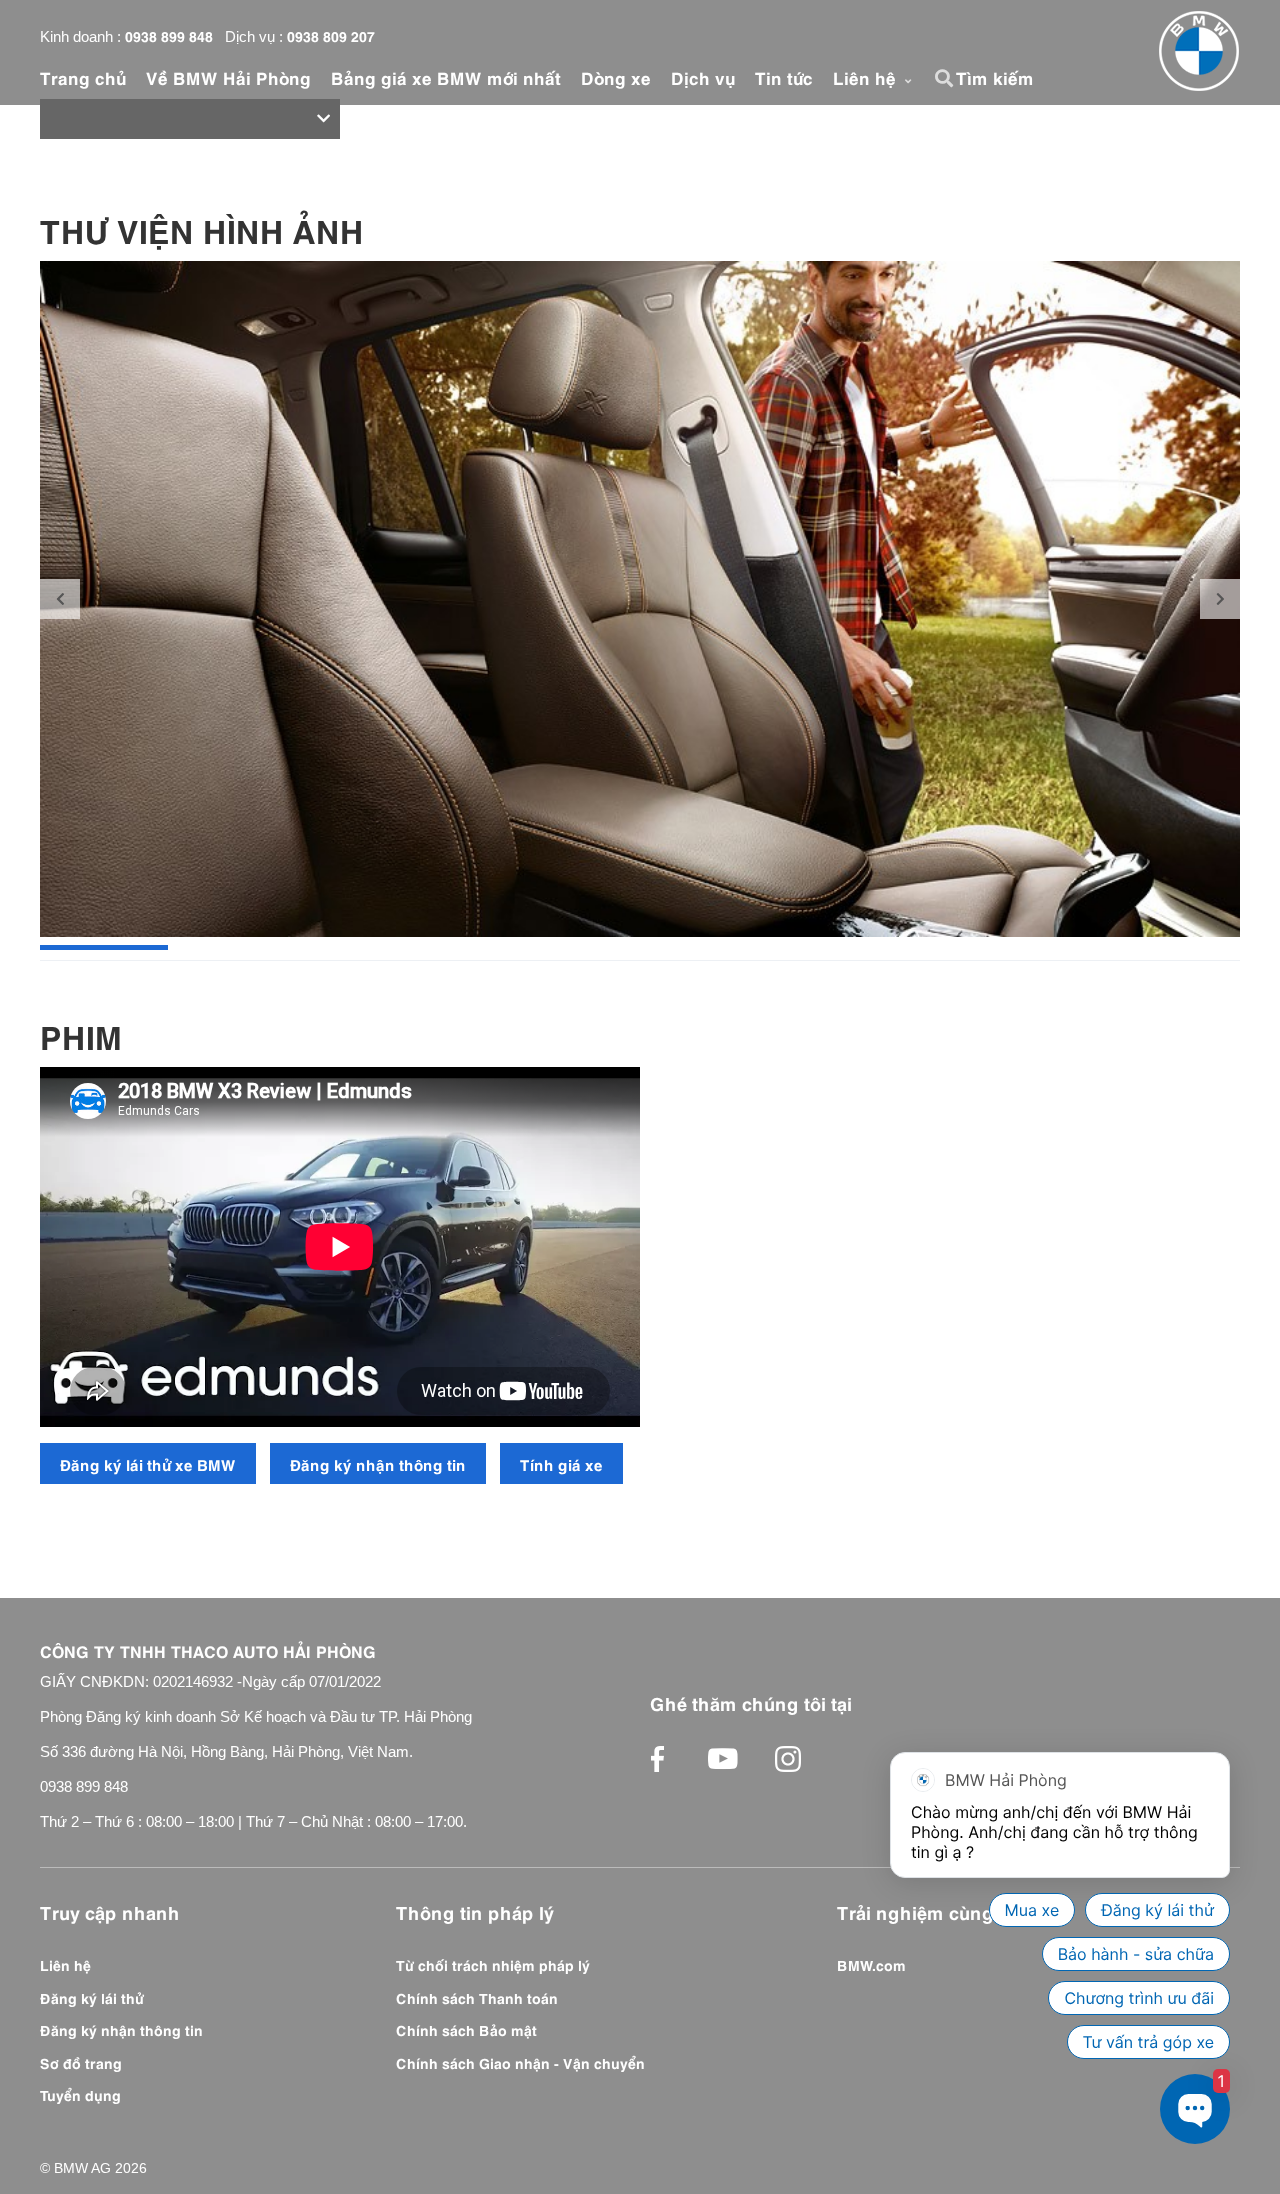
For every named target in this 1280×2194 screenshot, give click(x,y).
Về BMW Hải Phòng (228, 77)
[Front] (1199, 51)
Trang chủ (83, 77)
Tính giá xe (561, 1463)
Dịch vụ (703, 77)
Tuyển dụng (80, 2094)
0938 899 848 (169, 35)
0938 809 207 (331, 35)
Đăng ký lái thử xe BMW (148, 1463)
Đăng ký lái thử (92, 1997)
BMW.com (871, 1964)
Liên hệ (867, 77)
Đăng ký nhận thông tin (378, 1463)
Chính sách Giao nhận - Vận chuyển (520, 2062)
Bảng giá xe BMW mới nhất (446, 77)
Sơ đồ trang (81, 2062)
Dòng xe (616, 77)
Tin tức (784, 77)
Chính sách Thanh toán (477, 1997)
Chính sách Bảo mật (466, 2029)
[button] (947, 78)
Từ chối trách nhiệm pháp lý (493, 1964)
